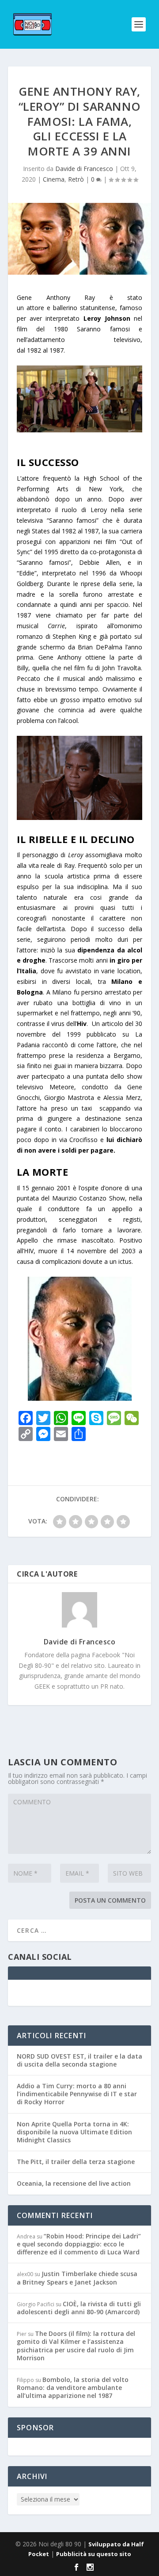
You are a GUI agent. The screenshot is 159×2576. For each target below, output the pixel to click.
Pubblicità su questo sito (94, 2554)
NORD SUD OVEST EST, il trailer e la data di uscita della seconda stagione (79, 2060)
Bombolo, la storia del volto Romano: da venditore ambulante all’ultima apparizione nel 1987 (73, 2388)
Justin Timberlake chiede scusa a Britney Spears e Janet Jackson (77, 2278)
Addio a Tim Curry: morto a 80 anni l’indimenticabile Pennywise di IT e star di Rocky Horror (77, 2094)
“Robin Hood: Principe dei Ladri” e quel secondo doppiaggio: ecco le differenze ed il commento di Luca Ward (79, 2244)
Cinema (54, 179)
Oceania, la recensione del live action (74, 2183)
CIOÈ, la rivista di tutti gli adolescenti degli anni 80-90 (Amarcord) (79, 2308)
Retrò (76, 179)
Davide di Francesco (84, 169)
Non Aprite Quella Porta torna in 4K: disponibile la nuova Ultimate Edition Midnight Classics (74, 2132)
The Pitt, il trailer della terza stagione (76, 2162)
